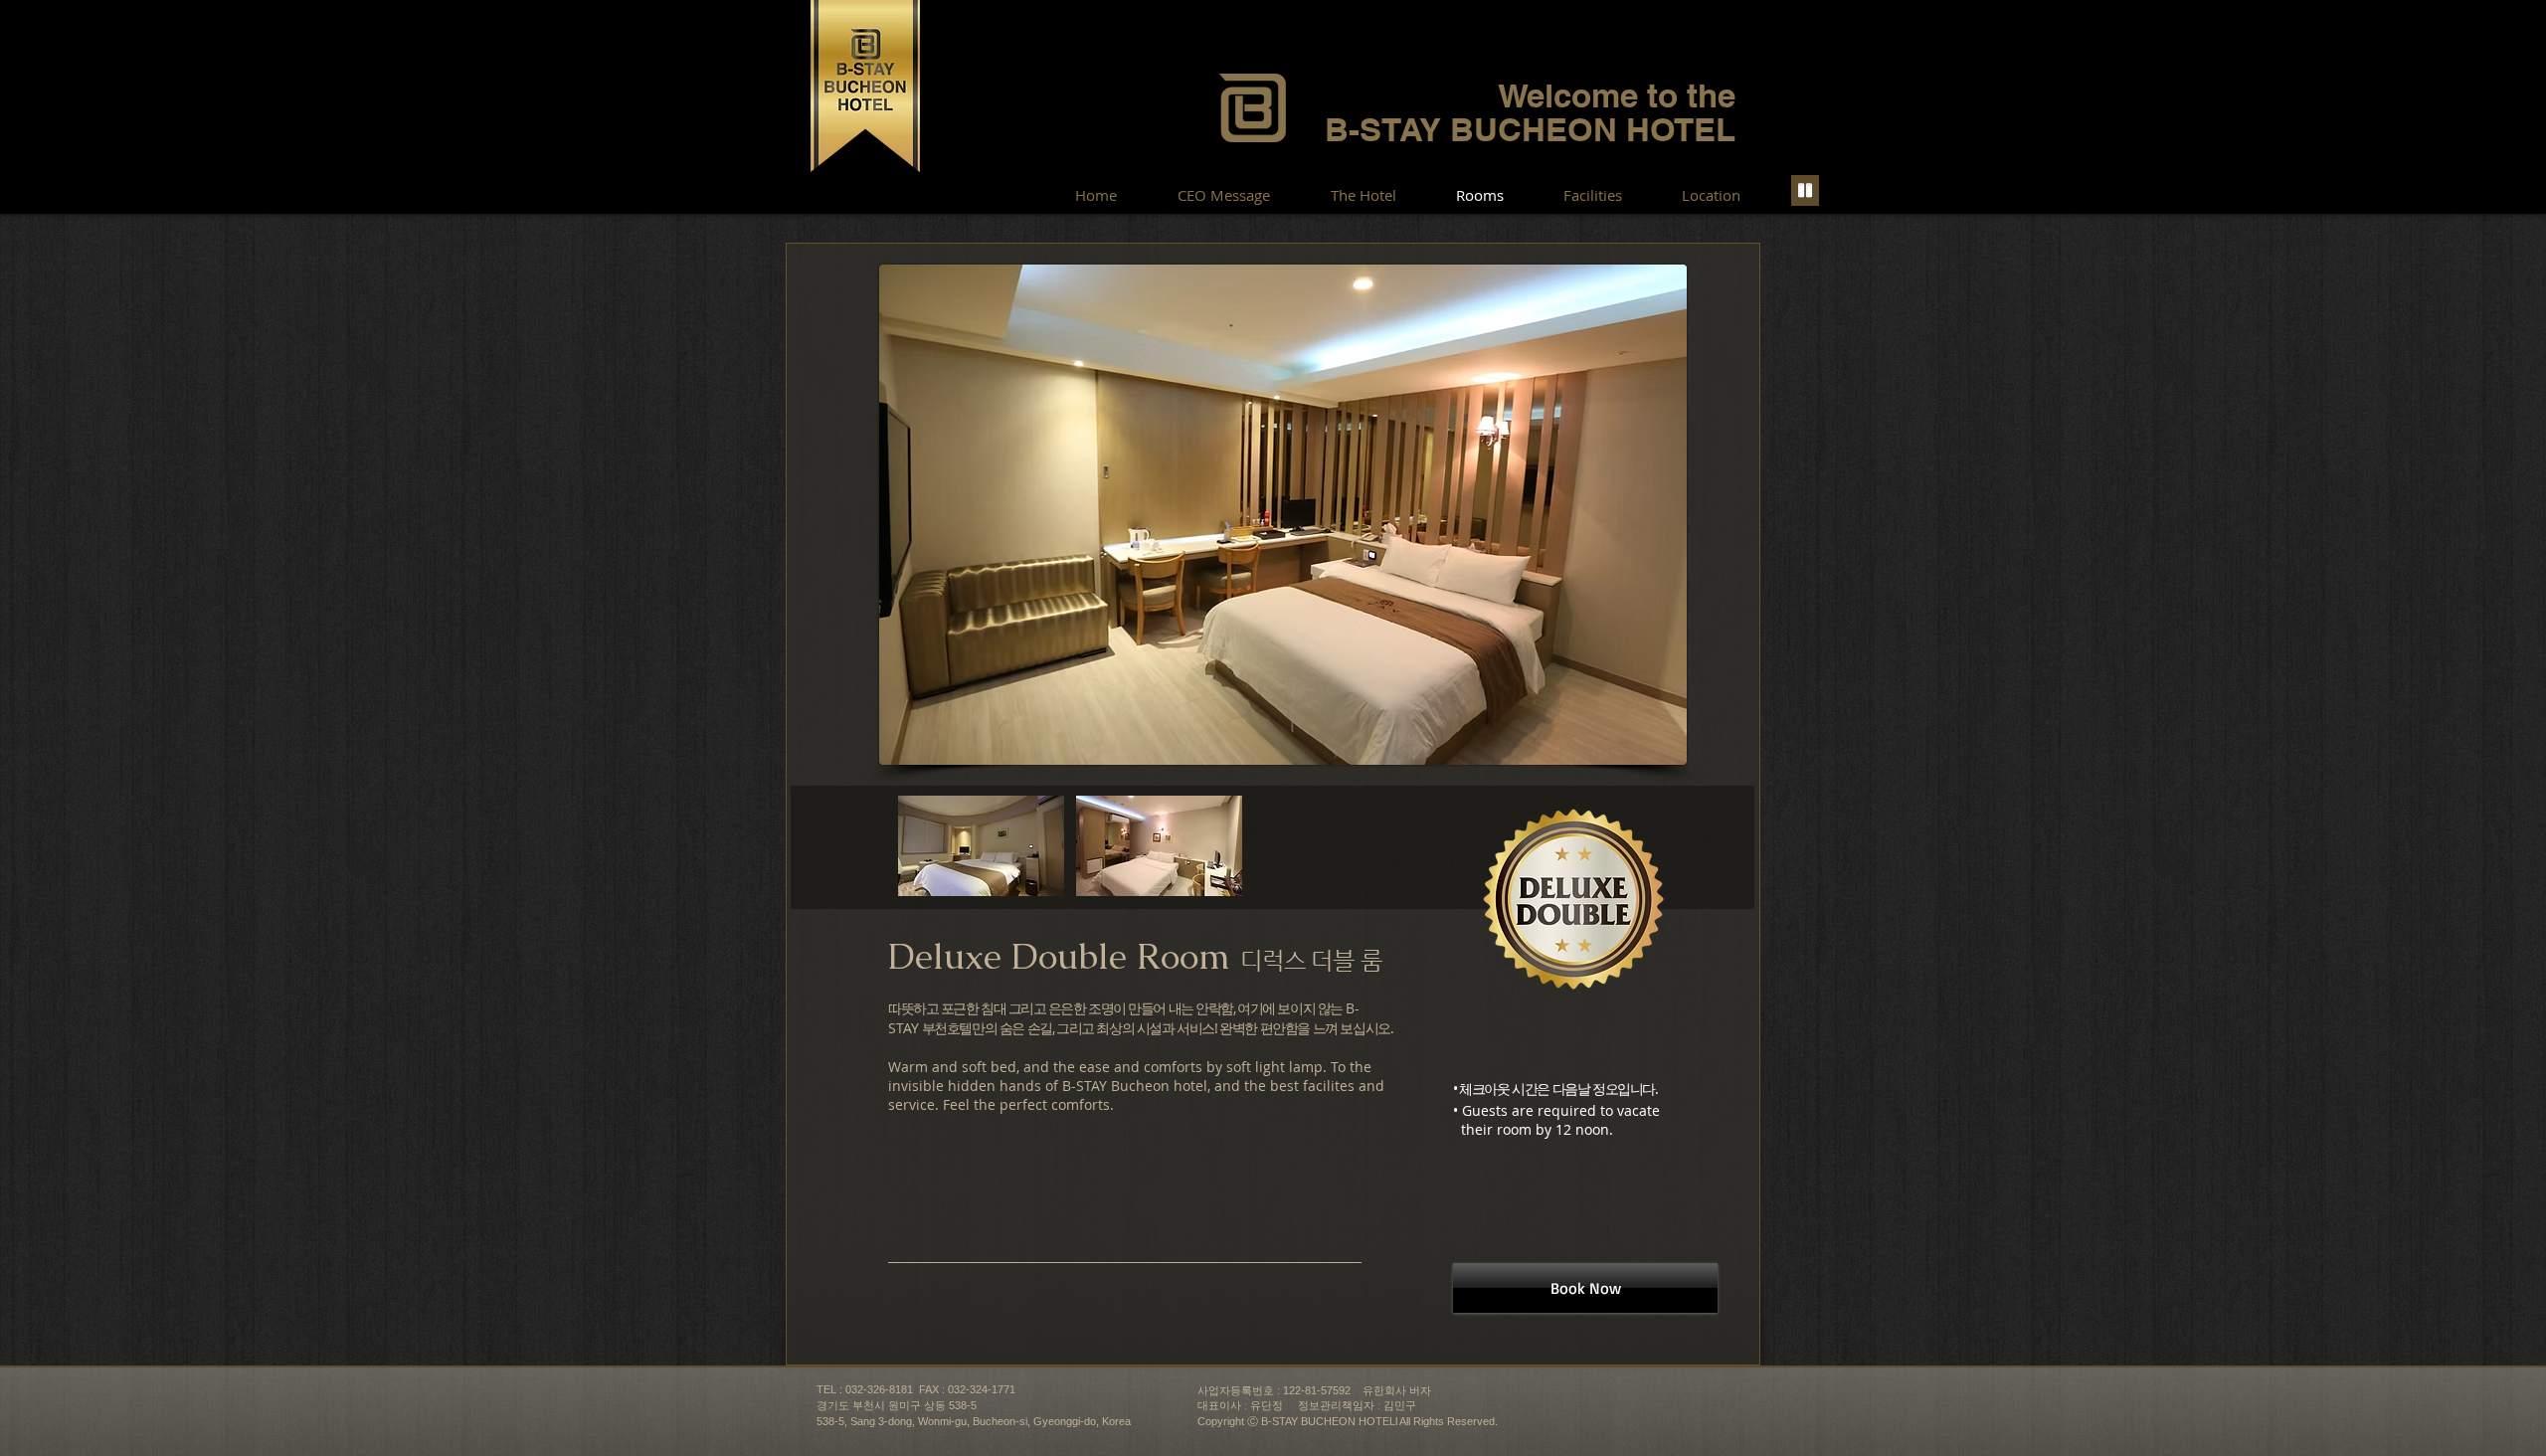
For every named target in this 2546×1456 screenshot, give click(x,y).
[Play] (1805, 190)
